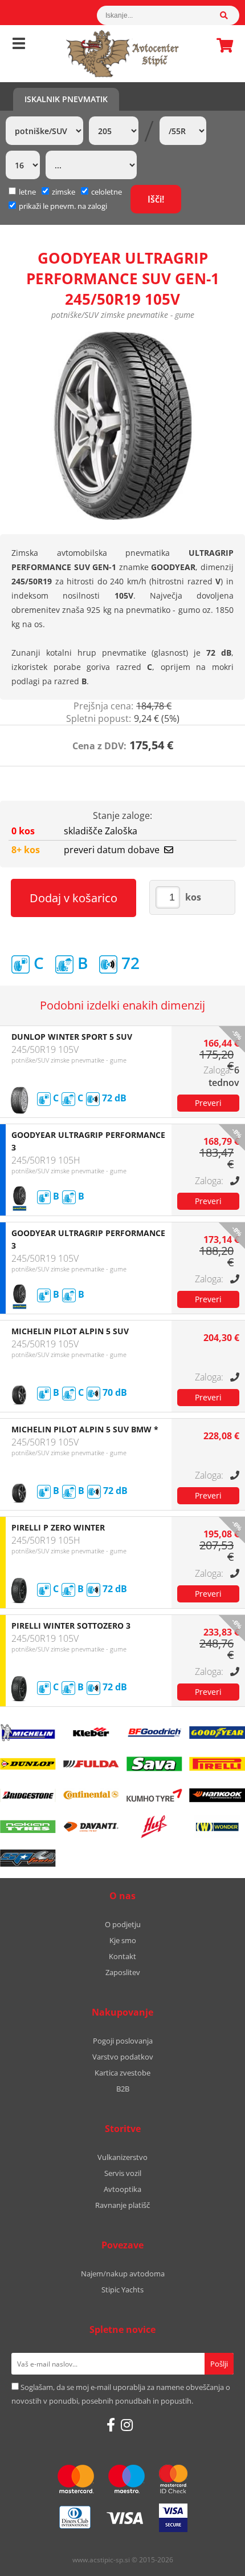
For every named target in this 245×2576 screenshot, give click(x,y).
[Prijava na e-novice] (219, 2364)
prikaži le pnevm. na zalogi (63, 206)
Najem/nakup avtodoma (123, 2274)
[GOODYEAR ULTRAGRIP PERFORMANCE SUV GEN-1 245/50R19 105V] (122, 426)
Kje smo (123, 1940)
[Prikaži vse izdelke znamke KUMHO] (154, 1795)
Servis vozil (123, 2173)
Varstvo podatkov (123, 2057)
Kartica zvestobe (122, 2073)
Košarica (222, 45)
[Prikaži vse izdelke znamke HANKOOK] (217, 1795)
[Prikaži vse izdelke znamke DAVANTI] (91, 1827)
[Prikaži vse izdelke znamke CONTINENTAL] (91, 1795)
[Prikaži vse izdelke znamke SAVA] (154, 1764)
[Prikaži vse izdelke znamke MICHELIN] (28, 1733)
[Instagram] (127, 2425)
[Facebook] (111, 2425)
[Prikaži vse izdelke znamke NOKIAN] (28, 1827)
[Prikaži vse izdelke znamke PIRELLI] (217, 1764)
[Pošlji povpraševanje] (208, 1103)
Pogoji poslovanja (123, 2041)
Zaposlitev (123, 1972)
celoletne (107, 192)
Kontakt (122, 1956)
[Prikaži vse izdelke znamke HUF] (154, 1827)
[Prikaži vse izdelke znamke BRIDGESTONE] (28, 1795)
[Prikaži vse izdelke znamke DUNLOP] (28, 1764)
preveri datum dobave (112, 850)
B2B (123, 2089)
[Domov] (122, 54)
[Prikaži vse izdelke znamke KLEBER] (91, 1733)
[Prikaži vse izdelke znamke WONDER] (217, 1827)
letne (27, 192)
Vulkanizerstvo (122, 2157)
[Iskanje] (230, 15)
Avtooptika (122, 2189)
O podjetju (123, 1924)
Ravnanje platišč (122, 2205)
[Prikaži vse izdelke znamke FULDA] (91, 1764)
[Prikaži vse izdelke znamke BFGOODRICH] (154, 1733)
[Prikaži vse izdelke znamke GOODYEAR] (217, 1733)
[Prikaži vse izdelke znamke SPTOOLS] (28, 1858)
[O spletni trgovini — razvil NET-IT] (212, 2561)
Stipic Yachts (122, 2290)
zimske (64, 192)
